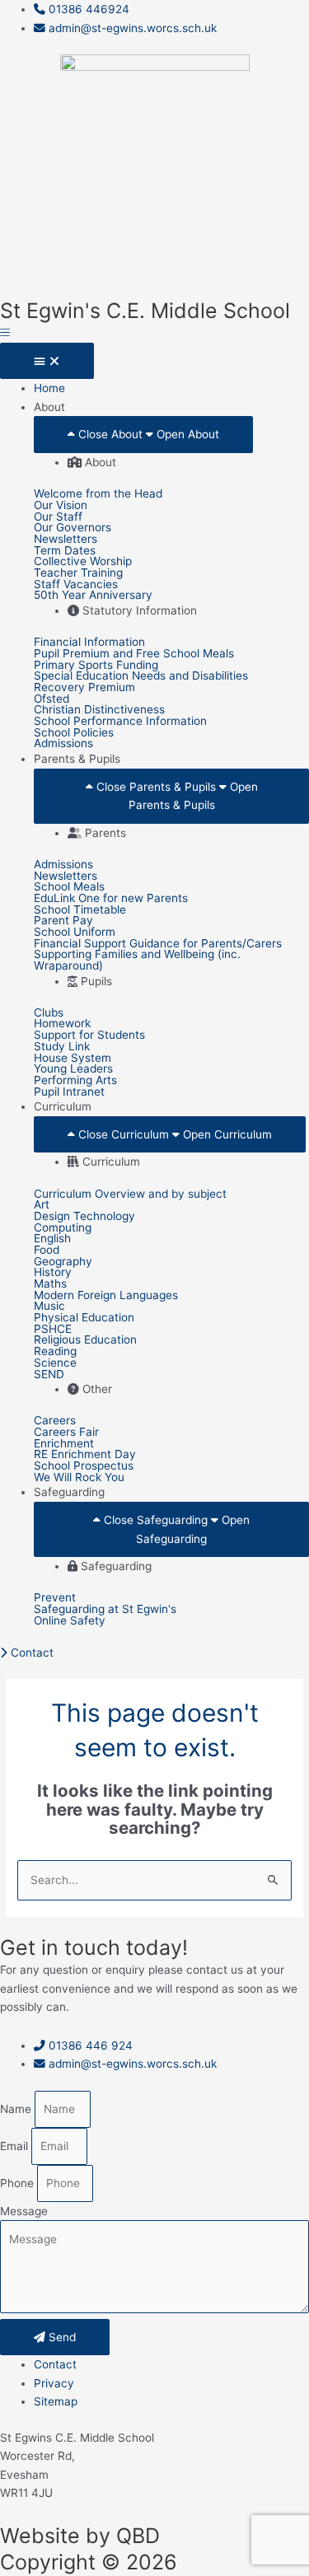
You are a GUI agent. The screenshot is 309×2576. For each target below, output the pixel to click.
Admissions (63, 744)
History (53, 1273)
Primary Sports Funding (96, 666)
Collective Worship (83, 562)
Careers (55, 1421)
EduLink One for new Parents (111, 899)
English (52, 1239)
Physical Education (84, 1318)
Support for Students (89, 1036)
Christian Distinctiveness (99, 710)
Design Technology (84, 1217)
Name (17, 2109)
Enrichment (64, 1444)
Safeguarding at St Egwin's (105, 1610)
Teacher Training (78, 573)
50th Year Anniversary (93, 596)
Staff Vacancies (76, 585)
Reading (55, 1352)
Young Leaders (73, 1069)
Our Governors (73, 528)
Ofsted (51, 699)
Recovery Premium (84, 688)
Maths (50, 1284)
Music (49, 1307)
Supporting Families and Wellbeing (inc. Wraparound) (137, 960)
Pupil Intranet (69, 1092)
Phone (19, 2183)
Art (42, 1205)
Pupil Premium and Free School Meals (134, 654)
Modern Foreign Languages (106, 1296)
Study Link (62, 1047)
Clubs (49, 1013)
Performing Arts (75, 1081)
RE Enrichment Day (85, 1455)
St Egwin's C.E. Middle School (145, 311)
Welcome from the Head (98, 494)
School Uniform (75, 933)
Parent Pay (63, 921)
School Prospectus (84, 1466)
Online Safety (70, 1621)
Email (16, 2146)
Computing (63, 1228)
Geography (63, 1262)
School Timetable (80, 910)
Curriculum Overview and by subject (130, 1194)
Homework (62, 1024)
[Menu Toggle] (47, 361)
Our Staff (58, 517)
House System (73, 1059)
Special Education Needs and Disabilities (141, 676)
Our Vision (61, 506)
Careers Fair (66, 1433)
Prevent (55, 1598)
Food (47, 1251)
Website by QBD (80, 2536)
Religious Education (85, 1340)
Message (24, 2211)
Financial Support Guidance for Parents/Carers (158, 944)
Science (55, 1363)
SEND (49, 1375)
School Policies (74, 733)
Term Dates (65, 551)
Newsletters (66, 540)
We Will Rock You (79, 1478)
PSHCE (53, 1330)
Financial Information (89, 643)
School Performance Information (120, 722)
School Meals (69, 887)
